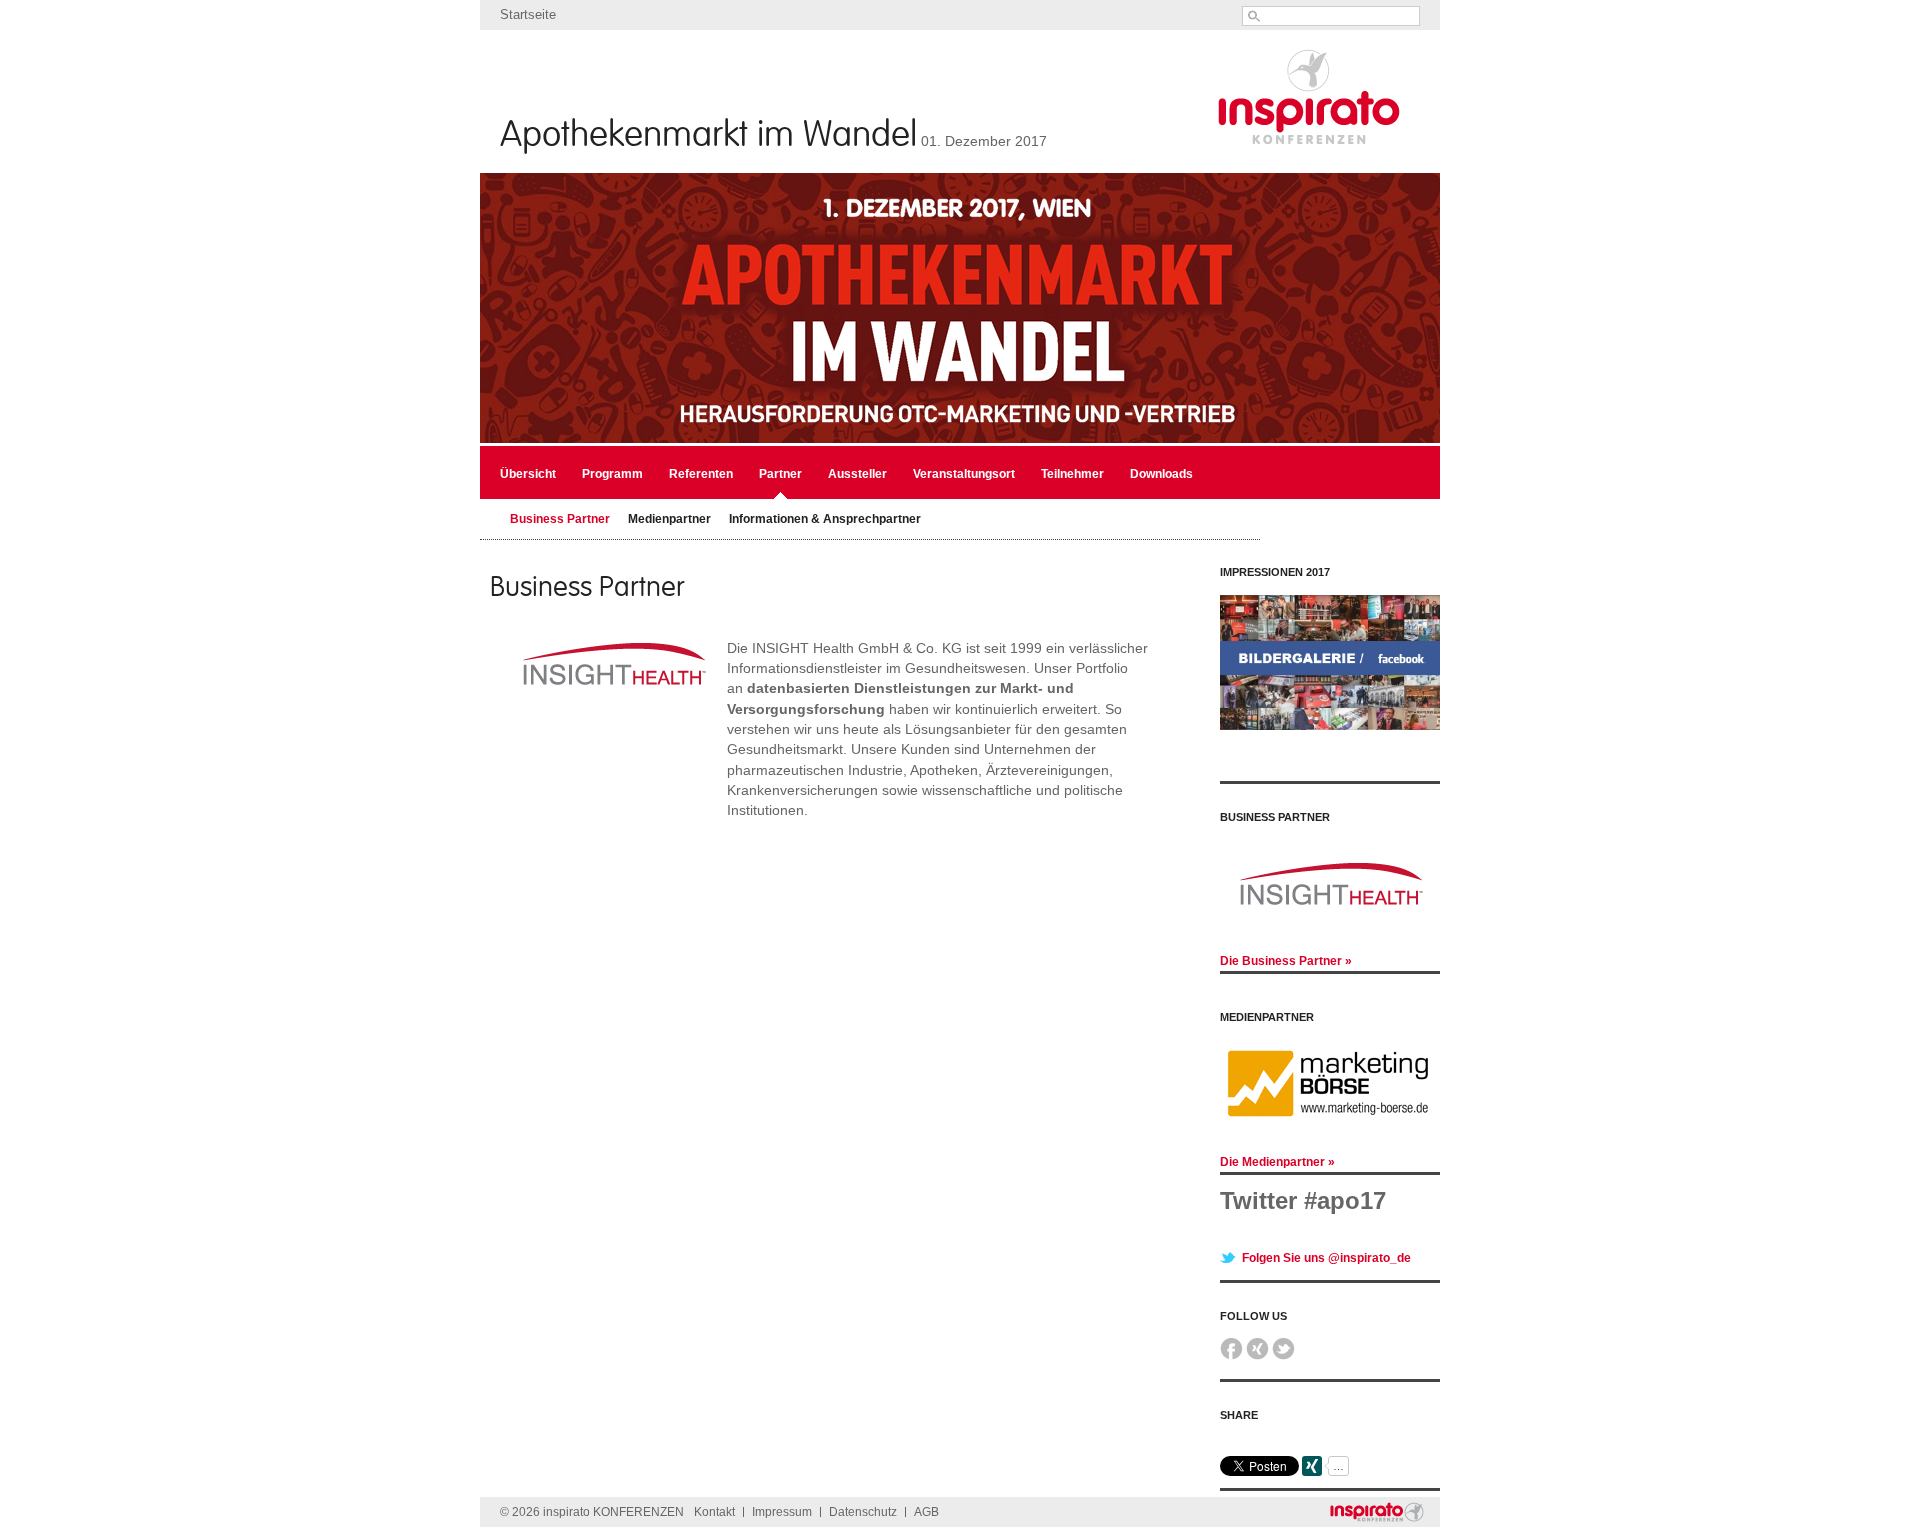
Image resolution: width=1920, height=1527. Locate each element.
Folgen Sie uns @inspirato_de (1326, 1231)
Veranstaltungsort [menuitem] (964, 474)
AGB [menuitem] (926, 1485)
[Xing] (1257, 1329)
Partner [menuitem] (780, 474)
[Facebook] (1231, 1329)
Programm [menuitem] (612, 474)
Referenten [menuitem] (701, 474)
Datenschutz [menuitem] (863, 1485)
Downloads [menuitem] (1161, 474)
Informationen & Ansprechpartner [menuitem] (825, 519)
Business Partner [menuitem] (560, 519)
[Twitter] (1283, 1329)
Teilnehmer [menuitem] (1072, 474)
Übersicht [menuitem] (528, 474)
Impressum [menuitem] (782, 1485)
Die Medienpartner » (1277, 1135)
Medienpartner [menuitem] (669, 519)
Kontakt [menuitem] (714, 1485)
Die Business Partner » (1286, 961)
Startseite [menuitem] (528, 14)
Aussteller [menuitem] (857, 474)
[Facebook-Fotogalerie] (1330, 726)
